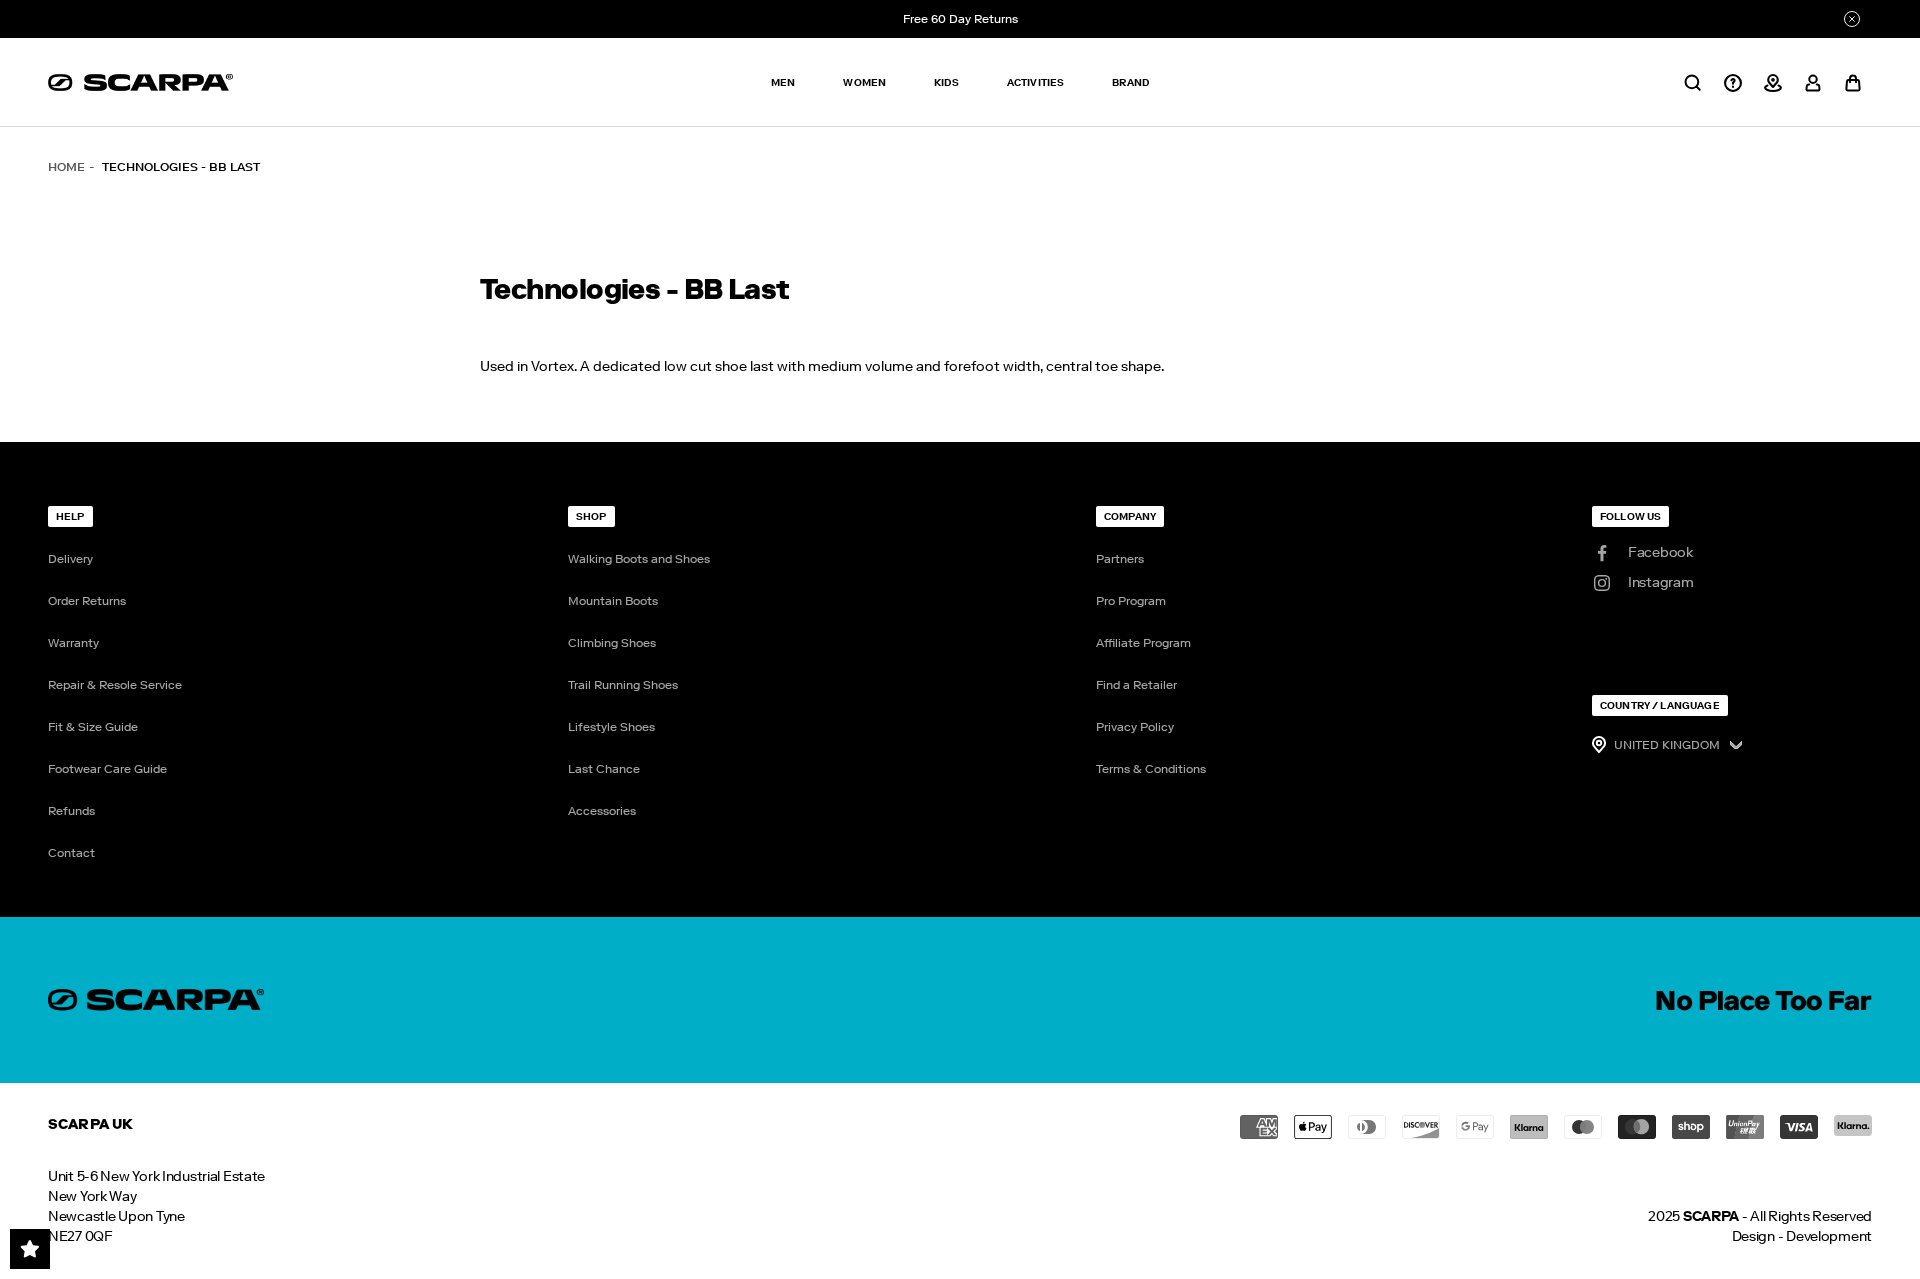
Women (864, 82)
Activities (1036, 82)
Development (1829, 1236)
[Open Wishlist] (30, 1249)
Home (66, 167)
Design (1753, 1236)
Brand (1130, 82)
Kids (946, 82)
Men (783, 82)
